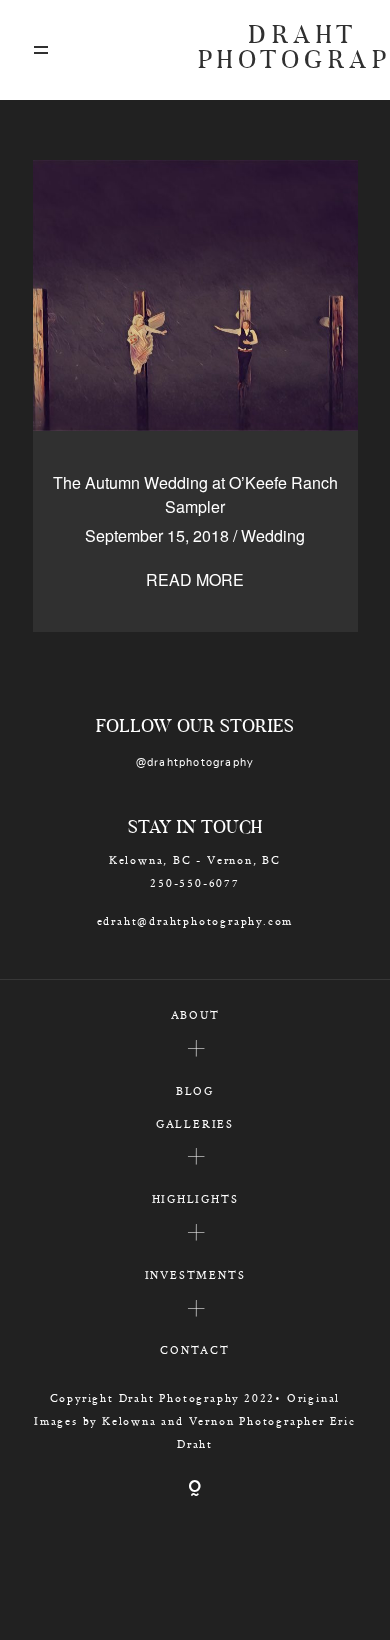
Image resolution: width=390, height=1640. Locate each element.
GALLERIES (195, 1123)
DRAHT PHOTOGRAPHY (278, 50)
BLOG (195, 1090)
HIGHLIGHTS (195, 1198)
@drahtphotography (195, 762)
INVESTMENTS (195, 1274)
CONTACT (195, 1349)
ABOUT (195, 1014)
